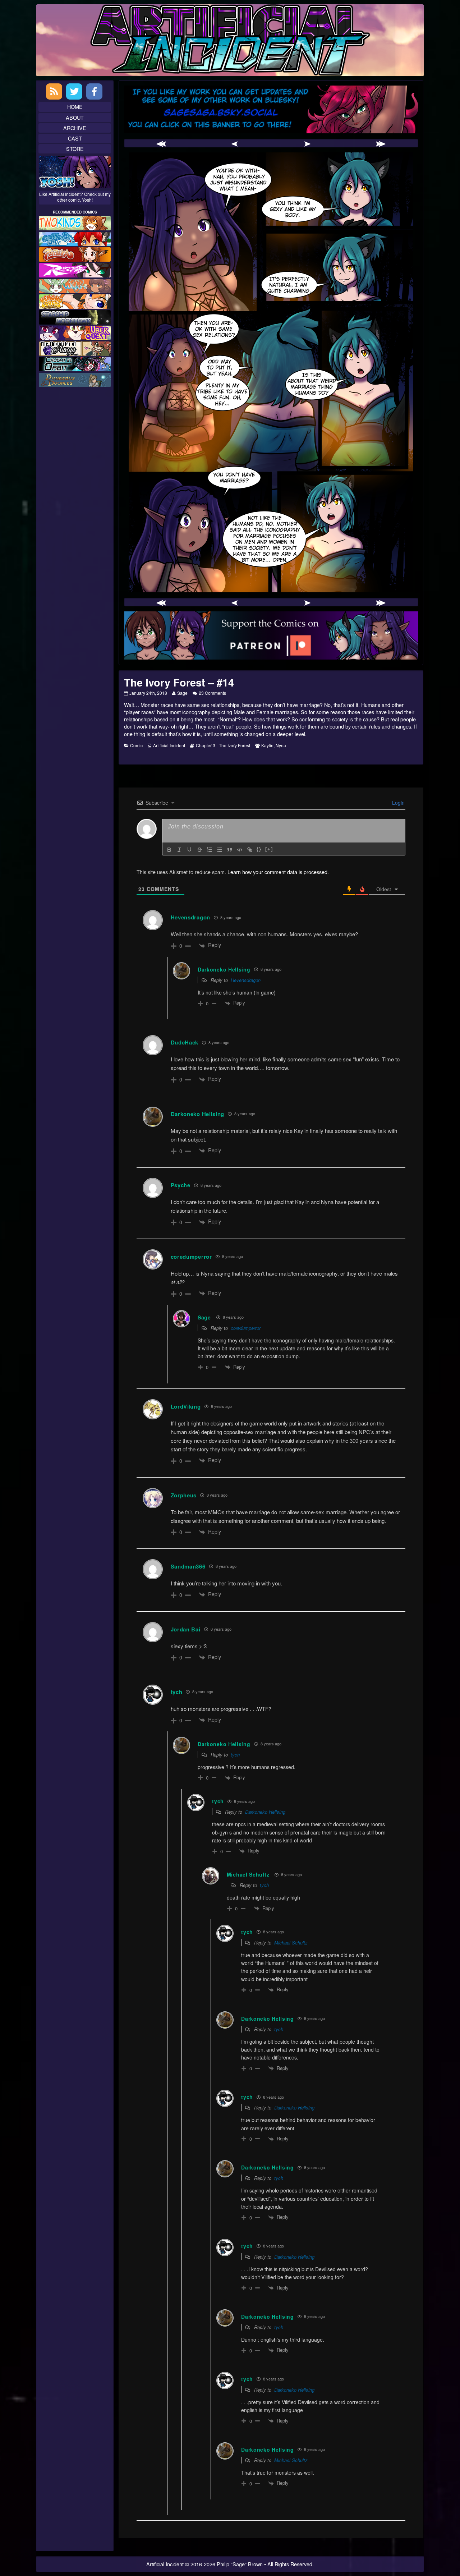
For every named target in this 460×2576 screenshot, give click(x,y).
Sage (182, 693)
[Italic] (179, 850)
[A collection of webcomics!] (75, 301)
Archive (75, 128)
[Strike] (199, 850)
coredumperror (246, 1328)
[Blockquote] (230, 850)
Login (398, 803)
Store (75, 149)
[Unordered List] (220, 850)
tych (235, 1755)
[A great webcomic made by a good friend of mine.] (75, 222)
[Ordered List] (210, 850)
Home (75, 107)
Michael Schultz (248, 1874)
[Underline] (189, 850)
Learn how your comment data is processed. (278, 872)
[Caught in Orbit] (75, 363)
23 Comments (212, 693)
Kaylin (267, 745)
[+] (269, 849)
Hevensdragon (246, 980)
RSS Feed (54, 91)
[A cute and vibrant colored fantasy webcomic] (75, 285)
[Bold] (169, 850)
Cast (75, 138)
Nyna (281, 745)
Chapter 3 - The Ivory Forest (223, 745)
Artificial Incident (169, 745)
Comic (136, 745)
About (75, 117)
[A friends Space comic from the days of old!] (75, 316)
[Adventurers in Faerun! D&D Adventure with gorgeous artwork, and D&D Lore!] (75, 379)
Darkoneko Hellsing (265, 1812)
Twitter (74, 91)
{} (259, 849)
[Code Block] (240, 850)
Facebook (94, 91)
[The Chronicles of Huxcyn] (75, 348)
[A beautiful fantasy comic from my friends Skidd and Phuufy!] (75, 332)
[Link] (250, 850)
